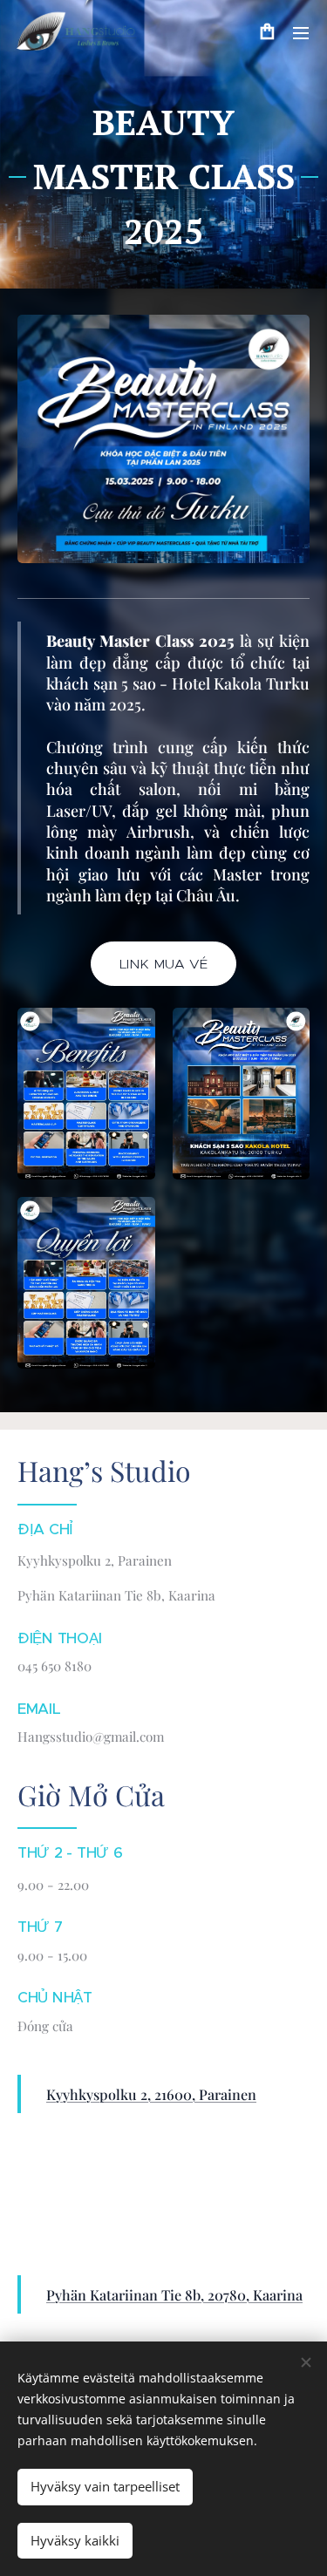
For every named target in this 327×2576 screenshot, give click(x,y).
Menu (301, 32)
